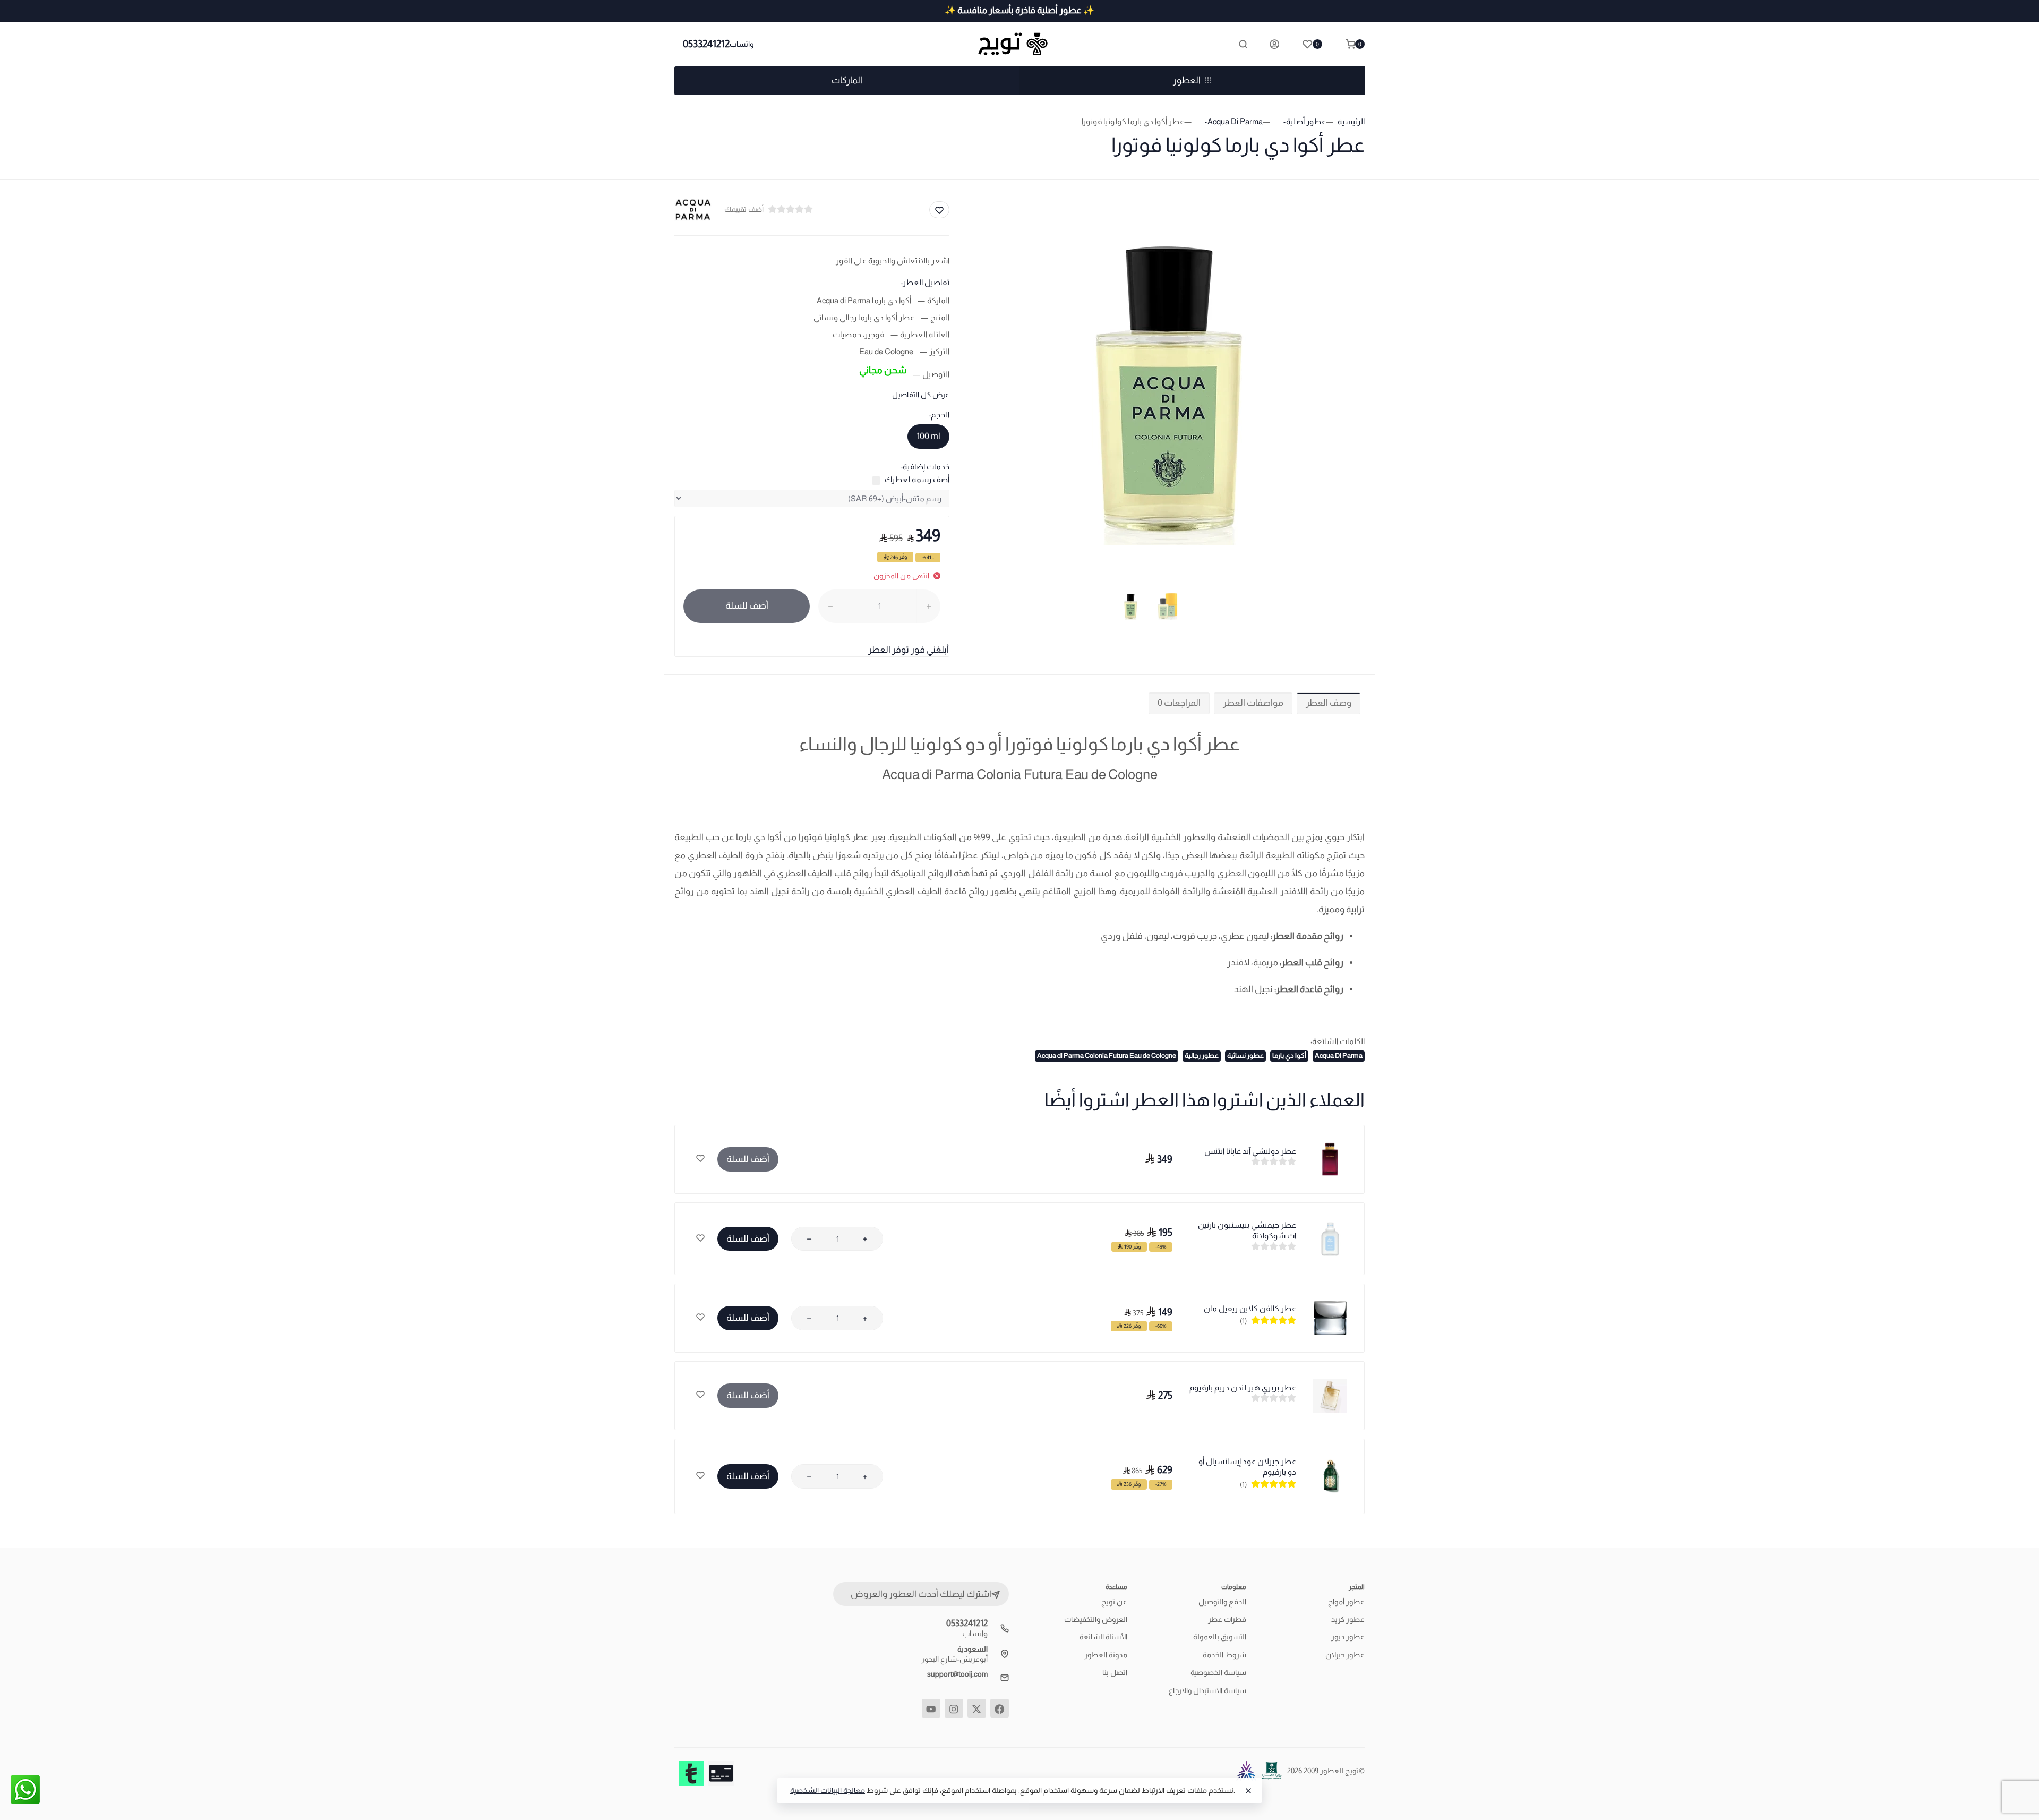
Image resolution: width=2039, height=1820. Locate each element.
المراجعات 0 (1179, 703)
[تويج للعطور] (1019, 44)
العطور (1187, 80)
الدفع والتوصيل (1222, 1602)
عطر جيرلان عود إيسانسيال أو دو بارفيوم (1247, 1467)
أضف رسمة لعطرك (917, 479)
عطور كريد (1348, 1619)
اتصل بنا (1115, 1672)
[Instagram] (954, 1708)
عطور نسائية (1245, 1056)
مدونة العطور (1106, 1655)
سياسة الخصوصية (1218, 1672)
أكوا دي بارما (1289, 1056)
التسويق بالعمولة (1220, 1637)
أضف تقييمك (744, 209)
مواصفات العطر (1253, 703)
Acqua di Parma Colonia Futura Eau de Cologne (1107, 1056)
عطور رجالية (1202, 1056)
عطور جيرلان (1345, 1655)
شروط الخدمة (1224, 1655)
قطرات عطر (1227, 1619)
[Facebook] (1000, 1708)
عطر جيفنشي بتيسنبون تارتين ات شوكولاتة (1247, 1230)
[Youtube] (931, 1708)
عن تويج (1114, 1602)
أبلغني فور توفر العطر (909, 650)
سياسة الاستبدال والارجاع (1207, 1690)
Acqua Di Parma (1339, 1056)
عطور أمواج (1346, 1602)
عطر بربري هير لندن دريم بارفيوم (1243, 1387)
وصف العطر (1329, 703)
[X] (977, 1708)
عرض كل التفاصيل (921, 395)
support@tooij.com (957, 1674)
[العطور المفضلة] (700, 1159)
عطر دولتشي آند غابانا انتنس (1250, 1151)
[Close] (1248, 1791)
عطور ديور (1348, 1637)
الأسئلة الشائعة (1103, 1637)
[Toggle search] (1243, 44)
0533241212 (706, 44)
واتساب (742, 44)
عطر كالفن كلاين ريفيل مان (1250, 1308)
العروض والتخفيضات (1096, 1619)
